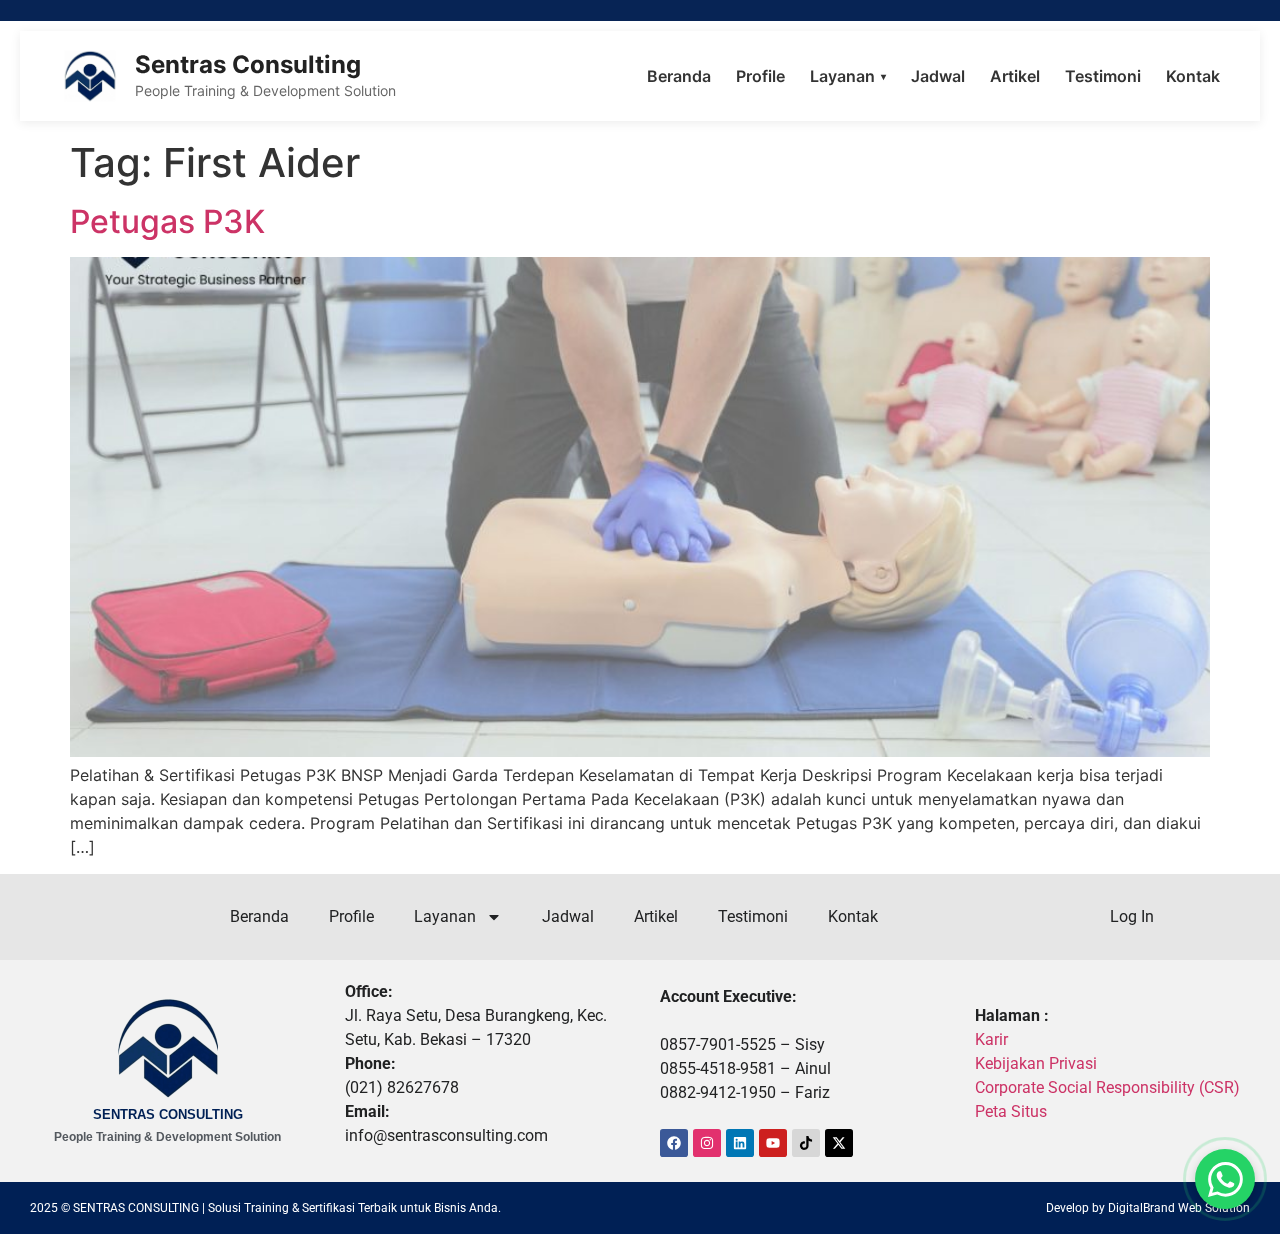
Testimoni (1103, 76)
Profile (760, 76)
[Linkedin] (740, 1143)
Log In (1132, 916)
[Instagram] (707, 1143)
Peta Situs (1011, 1111)
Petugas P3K (167, 221)
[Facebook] (674, 1143)
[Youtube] (773, 1143)
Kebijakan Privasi (1036, 1063)
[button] (1225, 1179)
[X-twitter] (839, 1143)
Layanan (848, 76)
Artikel (1015, 76)
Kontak (1193, 76)
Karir (991, 1039)
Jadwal (938, 76)
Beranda (679, 76)
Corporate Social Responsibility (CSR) (1107, 1087)
